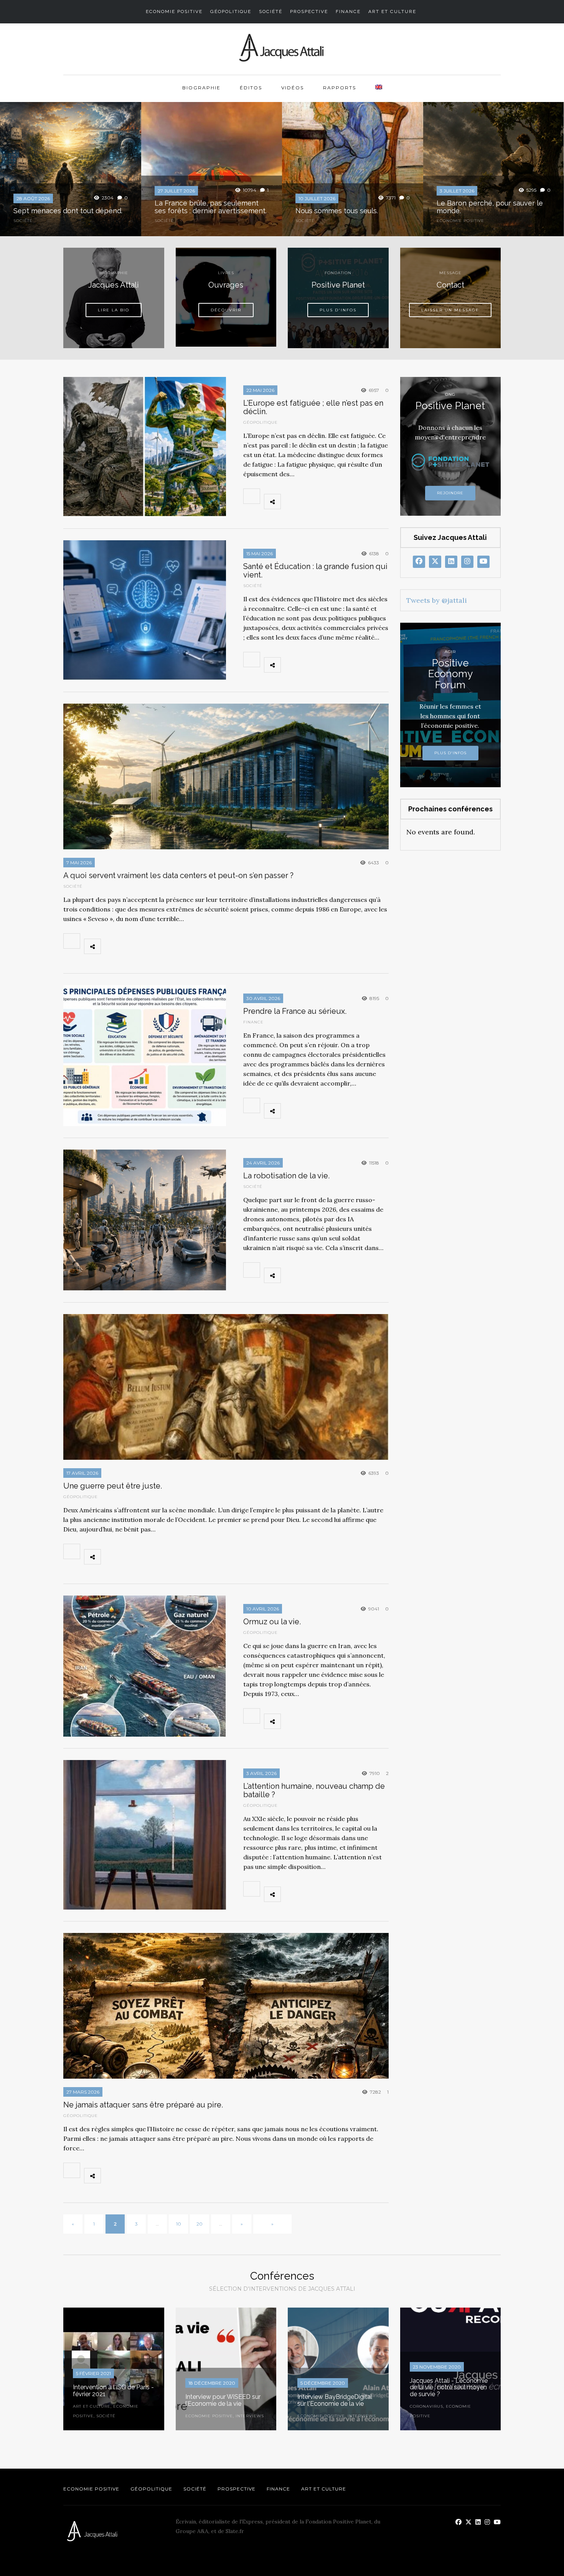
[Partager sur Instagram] (375, 502)
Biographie (201, 88)
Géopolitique (231, 12)
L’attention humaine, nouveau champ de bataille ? (314, 1790)
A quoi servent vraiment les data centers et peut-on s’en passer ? (178, 875)
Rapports (340, 88)
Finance (348, 12)
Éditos (251, 88)
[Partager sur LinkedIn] (341, 502)
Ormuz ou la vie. (272, 1622)
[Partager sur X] (308, 502)
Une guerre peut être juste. (114, 1486)
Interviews (250, 2416)
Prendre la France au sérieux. (295, 1011)
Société (271, 12)
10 (179, 2224)
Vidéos (293, 88)
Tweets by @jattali (437, 600)
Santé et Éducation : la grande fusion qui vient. (315, 571)
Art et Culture (392, 12)
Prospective (309, 12)
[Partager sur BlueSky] (325, 502)
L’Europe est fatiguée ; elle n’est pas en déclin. (313, 407)
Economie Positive (174, 12)
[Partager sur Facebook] (291, 502)
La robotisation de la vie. (286, 1176)
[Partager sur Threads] (358, 502)
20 (200, 2224)
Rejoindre (450, 493)
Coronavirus (426, 2406)
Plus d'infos (450, 753)
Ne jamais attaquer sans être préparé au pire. (145, 2105)
